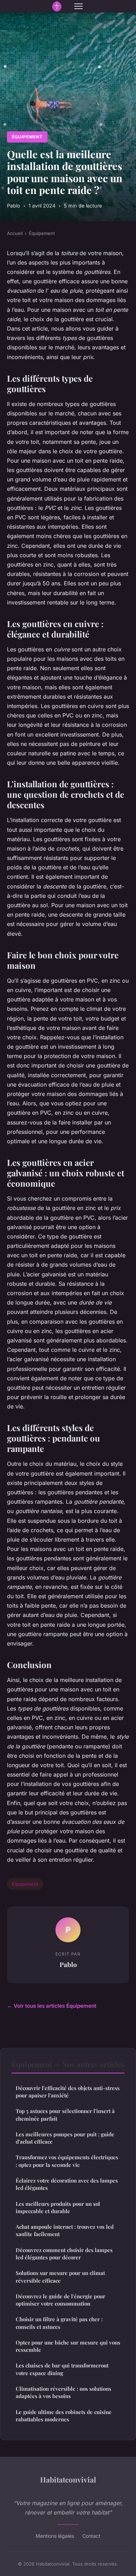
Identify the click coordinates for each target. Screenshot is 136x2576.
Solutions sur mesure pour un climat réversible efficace (60, 2277)
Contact (91, 2536)
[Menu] (78, 6)
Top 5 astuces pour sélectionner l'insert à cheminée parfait (65, 2115)
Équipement (27, 137)
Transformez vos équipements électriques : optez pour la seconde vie (67, 2161)
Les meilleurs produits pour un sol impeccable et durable (58, 2207)
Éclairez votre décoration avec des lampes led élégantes (67, 2184)
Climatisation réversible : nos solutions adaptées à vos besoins (63, 2392)
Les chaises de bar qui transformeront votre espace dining (62, 2369)
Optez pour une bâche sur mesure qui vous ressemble (68, 2346)
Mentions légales (55, 2536)
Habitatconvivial (68, 2479)
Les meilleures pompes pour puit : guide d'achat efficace (65, 2138)
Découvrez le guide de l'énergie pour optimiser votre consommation (61, 2300)
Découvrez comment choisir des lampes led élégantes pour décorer (64, 2254)
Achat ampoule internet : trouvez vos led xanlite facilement (65, 2230)
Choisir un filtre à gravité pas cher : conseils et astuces (59, 2323)
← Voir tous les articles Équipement (52, 2006)
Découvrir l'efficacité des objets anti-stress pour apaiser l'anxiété (68, 2092)
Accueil (15, 233)
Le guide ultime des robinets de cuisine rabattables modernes (64, 2416)
